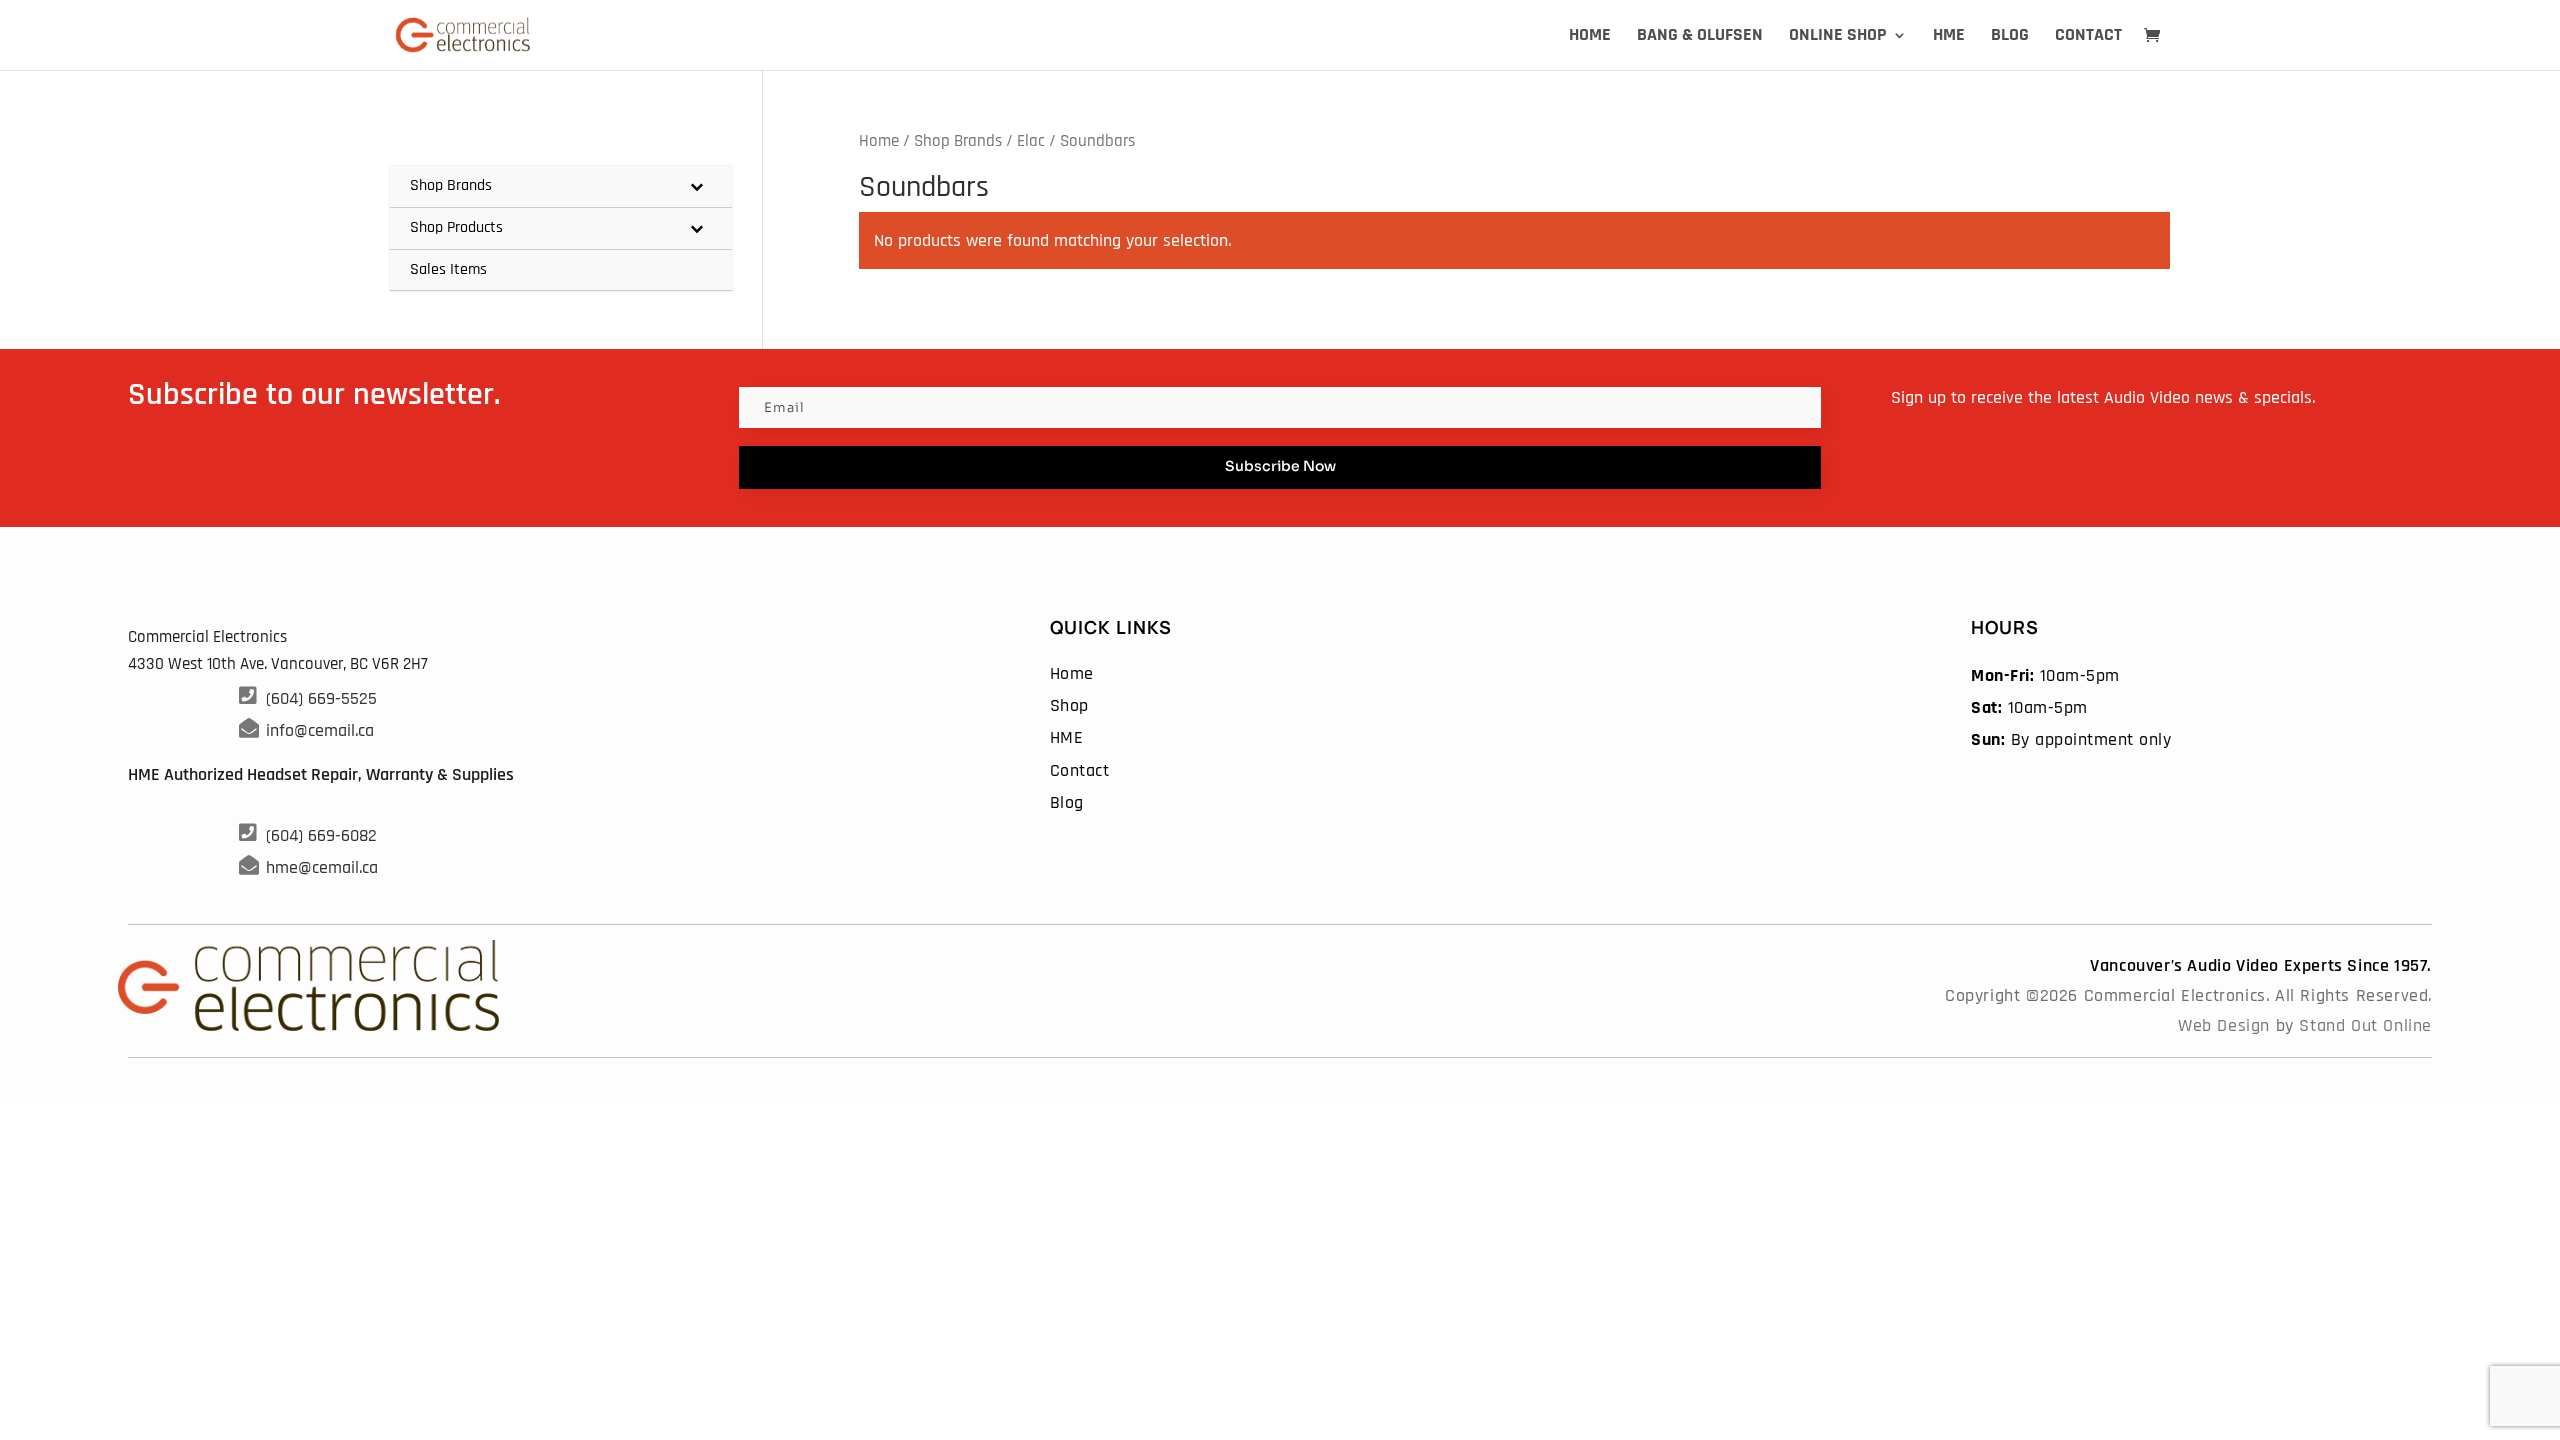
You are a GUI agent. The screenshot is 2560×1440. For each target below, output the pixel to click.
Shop (1069, 705)
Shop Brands (958, 141)
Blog (2010, 37)
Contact (2088, 37)
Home (1590, 37)
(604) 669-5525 (321, 698)
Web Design (2224, 1025)
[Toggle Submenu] (697, 186)
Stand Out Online (2365, 1025)
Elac (1031, 141)
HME (1949, 37)
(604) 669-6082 (321, 835)
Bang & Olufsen (1700, 37)
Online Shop (1838, 37)
